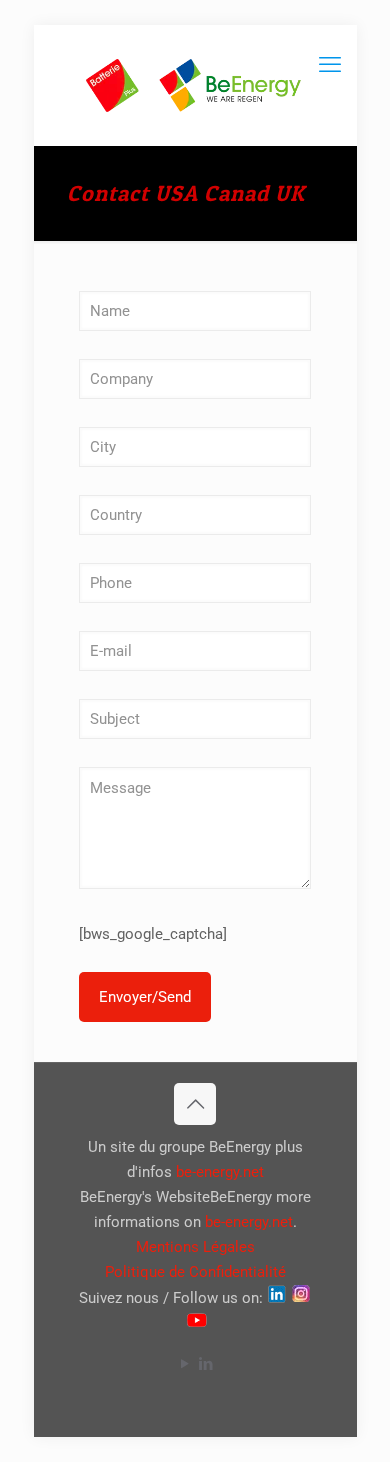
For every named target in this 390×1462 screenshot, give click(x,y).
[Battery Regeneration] (195, 85)
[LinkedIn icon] (205, 1364)
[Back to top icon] (195, 1104)
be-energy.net (220, 1172)
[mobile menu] (330, 65)
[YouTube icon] (184, 1364)
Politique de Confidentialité (195, 1272)
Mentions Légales (195, 1247)
